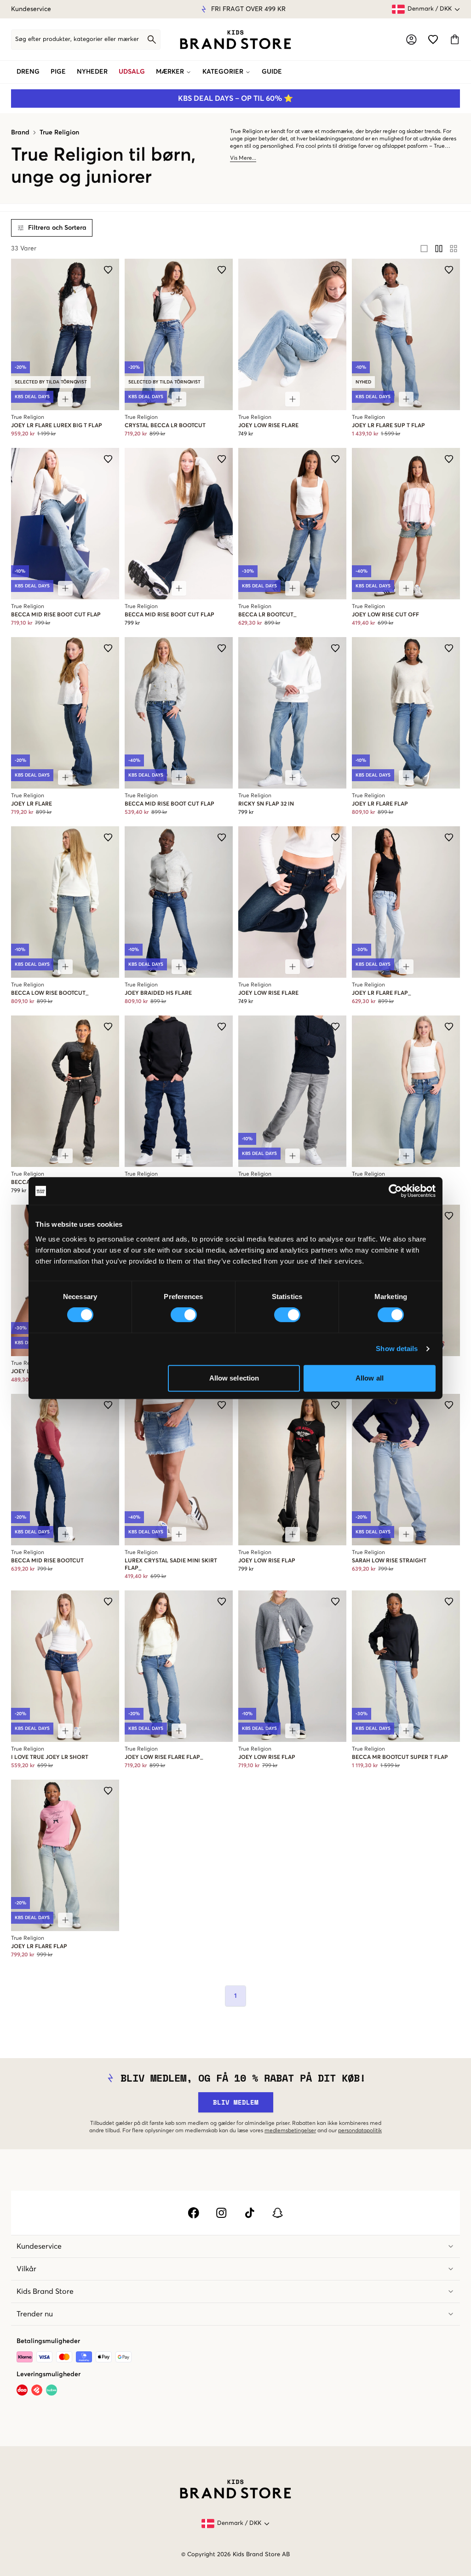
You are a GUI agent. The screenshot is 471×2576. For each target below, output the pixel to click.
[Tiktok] (250, 2213)
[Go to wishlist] (433, 39)
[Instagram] (221, 2213)
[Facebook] (193, 2213)
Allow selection (234, 1378)
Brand (20, 133)
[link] (235, 40)
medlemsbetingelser (290, 2131)
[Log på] (411, 39)
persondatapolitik (360, 2131)
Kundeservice (31, 9)
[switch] (184, 1315)
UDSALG (132, 72)
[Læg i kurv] (293, 399)
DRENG (28, 72)
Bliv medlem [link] (236, 2102)
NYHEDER (92, 72)
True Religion (59, 133)
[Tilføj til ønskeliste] (108, 270)
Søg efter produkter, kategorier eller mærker (77, 39)
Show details (397, 1349)
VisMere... (243, 158)
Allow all (370, 1378)
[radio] (424, 249)
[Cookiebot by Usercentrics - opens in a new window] (395, 1191)
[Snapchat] (278, 2213)
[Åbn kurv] (455, 39)
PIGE (58, 72)
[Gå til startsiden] (235, 40)
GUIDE (272, 72)
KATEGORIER (223, 72)
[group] (439, 249)
